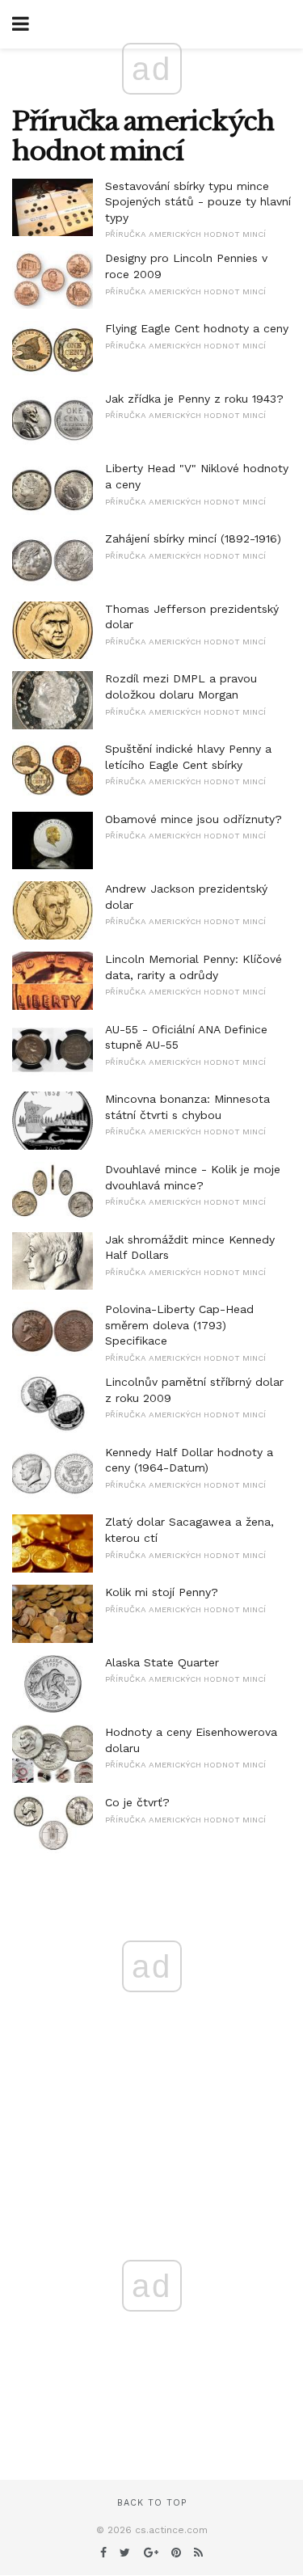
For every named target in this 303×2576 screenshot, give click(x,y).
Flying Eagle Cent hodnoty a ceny (197, 328)
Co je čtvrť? (137, 1802)
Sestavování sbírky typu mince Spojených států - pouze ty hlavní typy (198, 202)
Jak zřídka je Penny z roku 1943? (194, 399)
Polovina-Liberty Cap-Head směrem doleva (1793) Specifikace (179, 1325)
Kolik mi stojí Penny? (162, 1592)
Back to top (152, 2503)
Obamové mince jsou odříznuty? (194, 819)
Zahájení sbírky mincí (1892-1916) (193, 538)
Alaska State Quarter (162, 1662)
